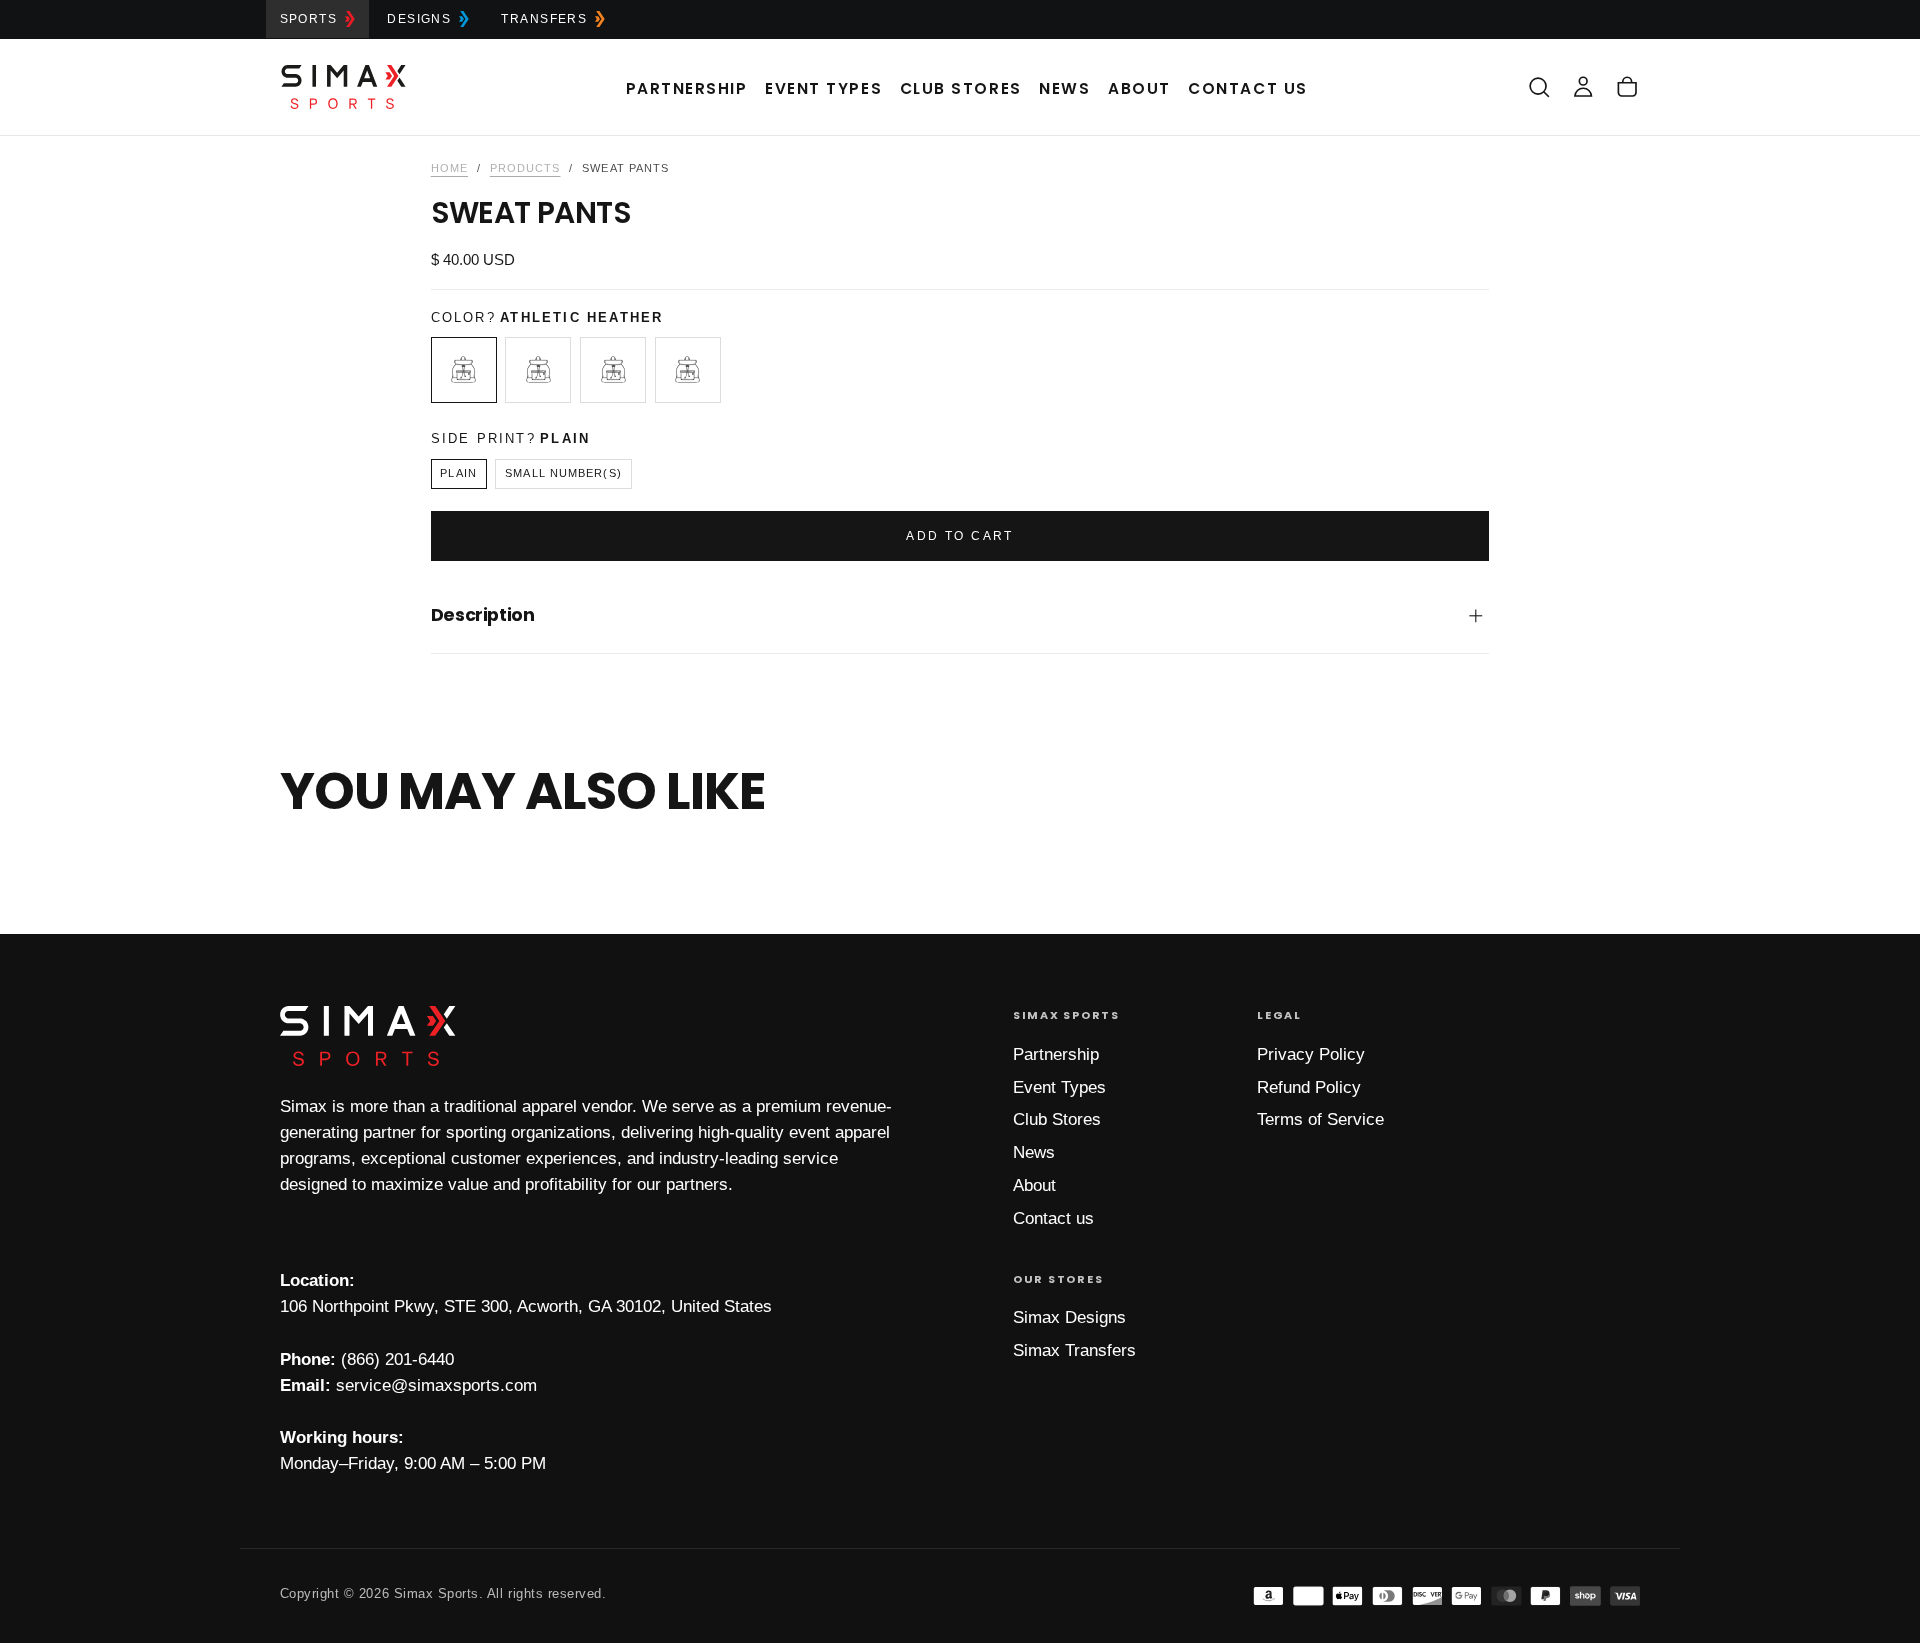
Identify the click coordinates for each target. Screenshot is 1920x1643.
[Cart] (1627, 86)
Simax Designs (1069, 1317)
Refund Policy (1309, 1087)
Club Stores (961, 88)
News (1064, 88)
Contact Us (1247, 88)
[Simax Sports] (368, 1036)
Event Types (823, 88)
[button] (1539, 86)
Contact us (1053, 1218)
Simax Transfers (1074, 1350)
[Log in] (1583, 86)
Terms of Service (1320, 1119)
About (1139, 88)
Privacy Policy (1311, 1054)
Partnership (687, 88)
